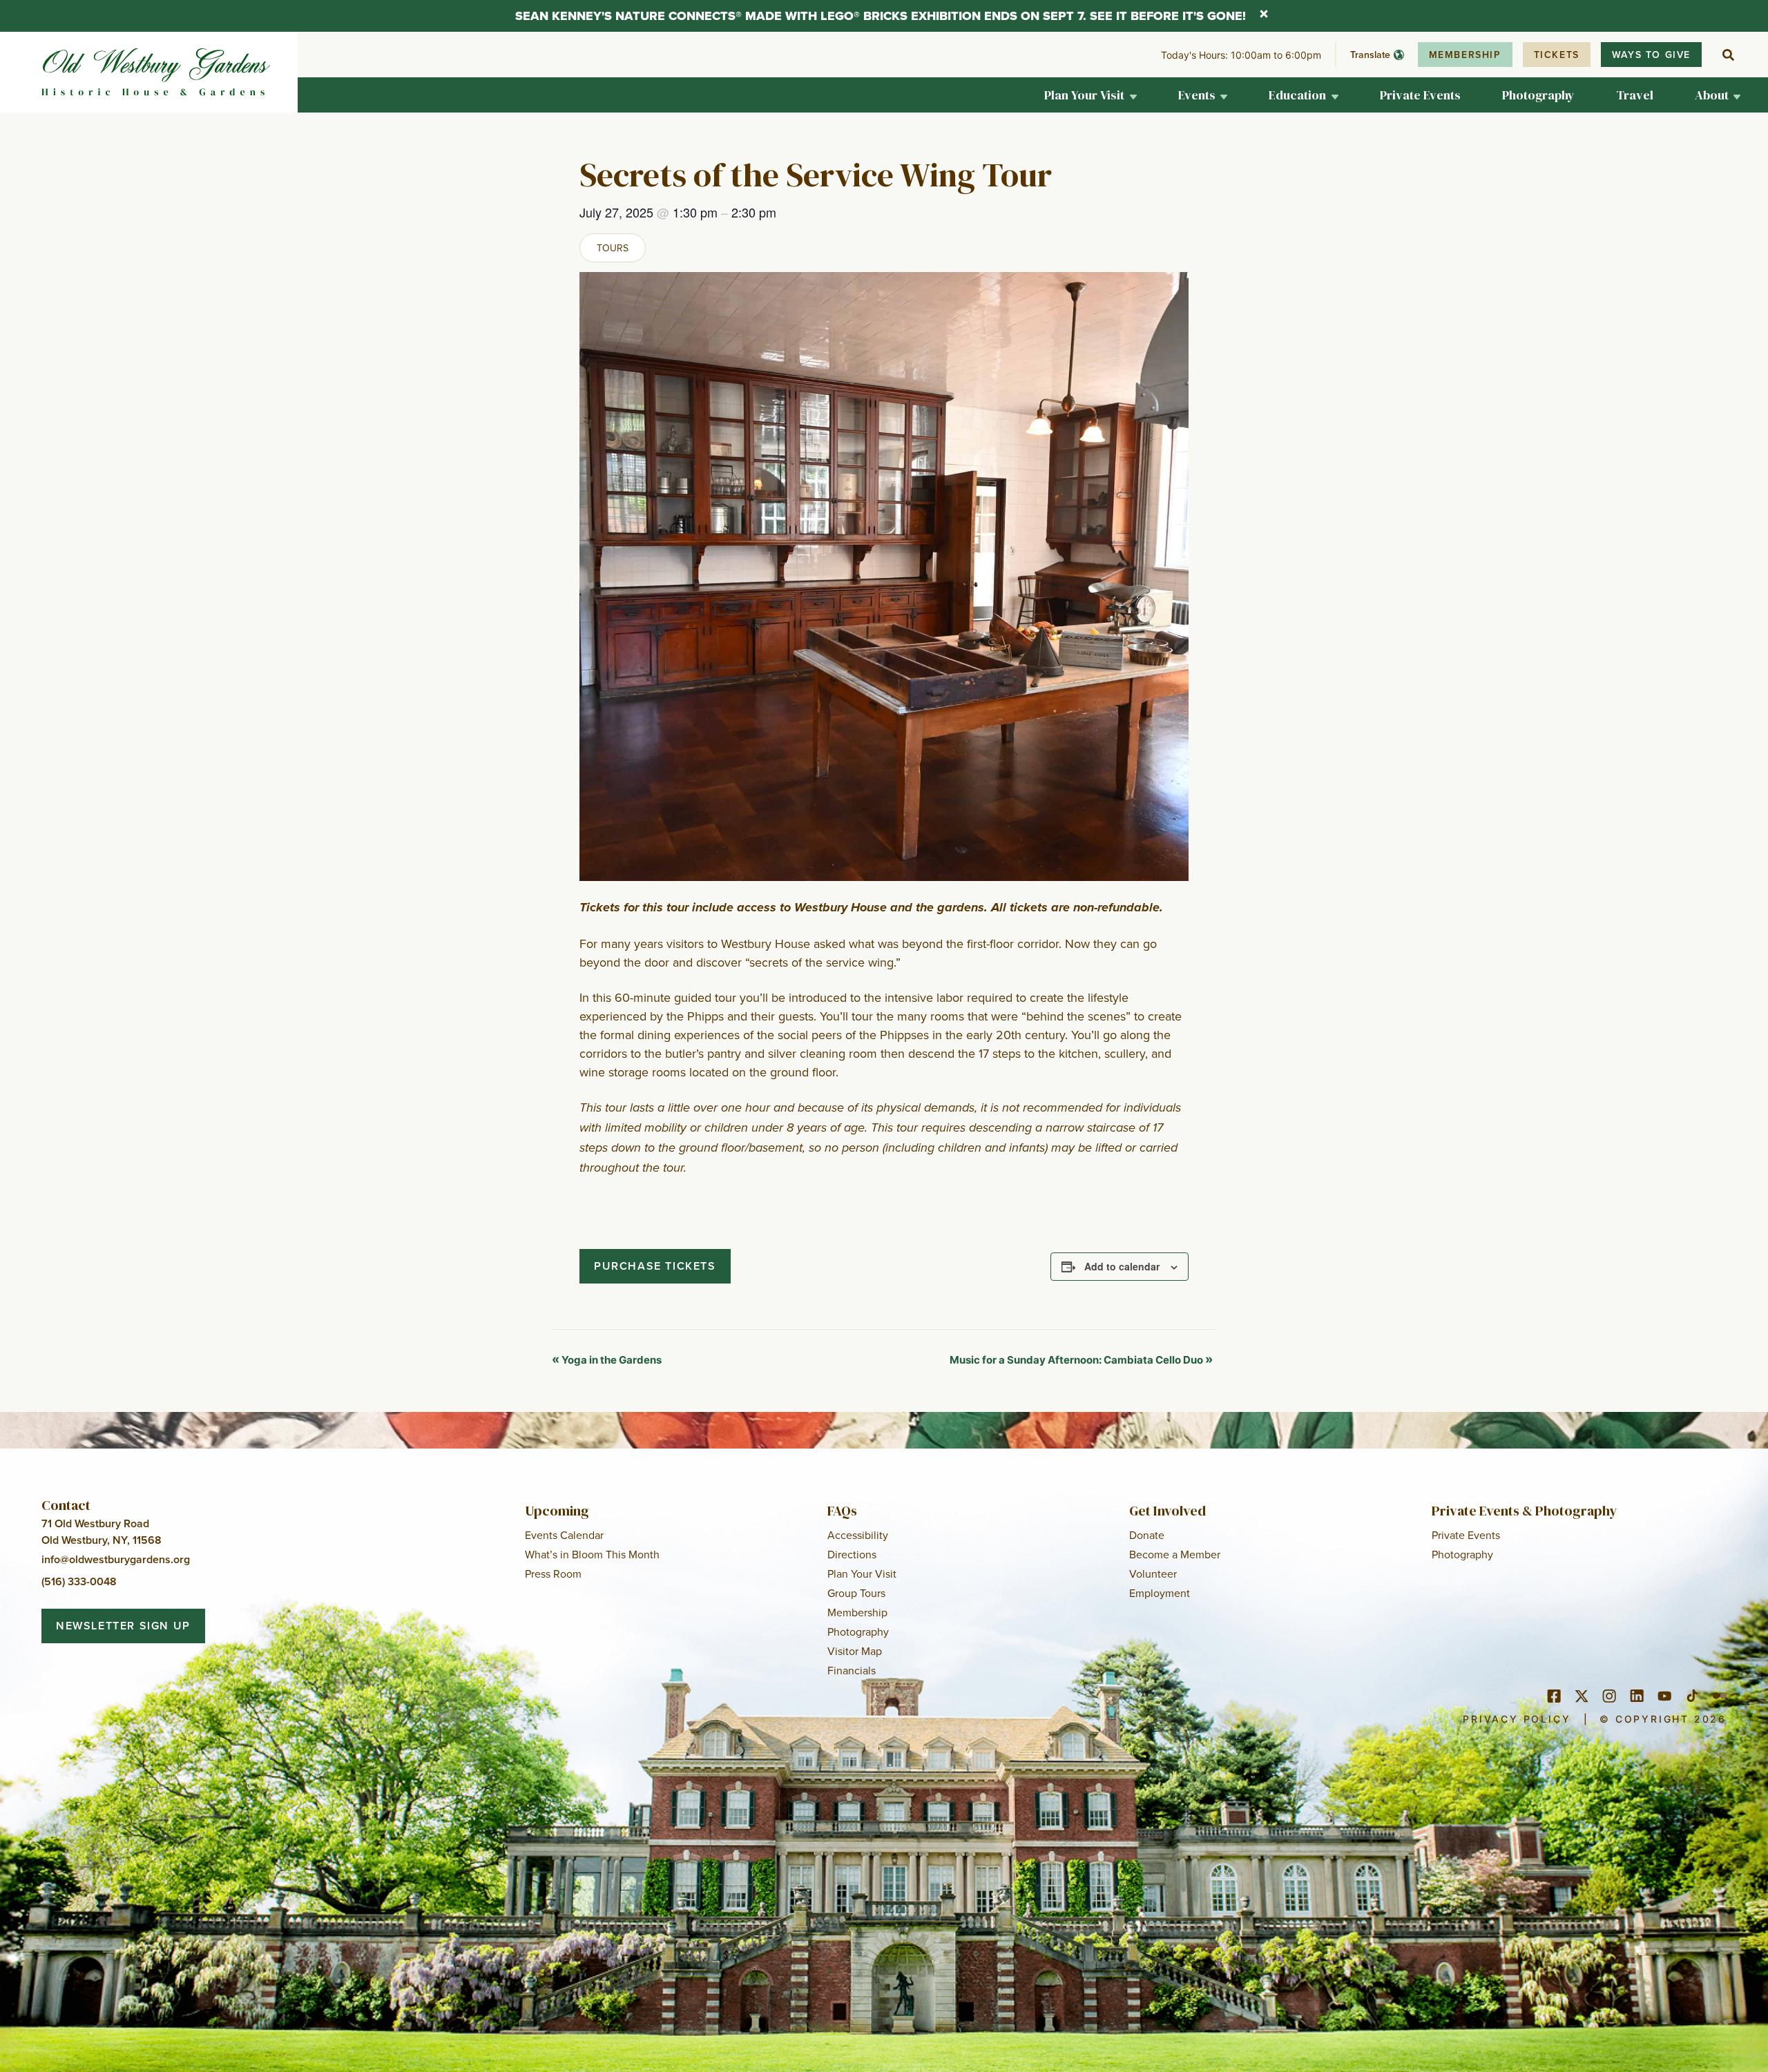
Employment (1160, 1593)
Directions (852, 1554)
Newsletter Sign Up (123, 1626)
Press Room (553, 1574)
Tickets (1557, 55)
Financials (852, 1670)
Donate (1147, 1535)
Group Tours (856, 1593)
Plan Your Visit (862, 1574)
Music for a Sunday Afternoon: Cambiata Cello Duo (1081, 1360)
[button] (1090, 95)
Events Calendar (564, 1535)
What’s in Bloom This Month (592, 1554)
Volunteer (1153, 1574)
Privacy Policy (1517, 1719)
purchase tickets (655, 1266)
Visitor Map (855, 1651)
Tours (613, 248)
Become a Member (1175, 1554)
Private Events (1466, 1535)
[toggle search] (1728, 55)
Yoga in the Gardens (607, 1360)
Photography (858, 1632)
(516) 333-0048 (79, 1581)
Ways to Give (1651, 55)
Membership (1465, 55)
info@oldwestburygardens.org (116, 1559)
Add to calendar (1122, 1266)
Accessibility (858, 1535)
